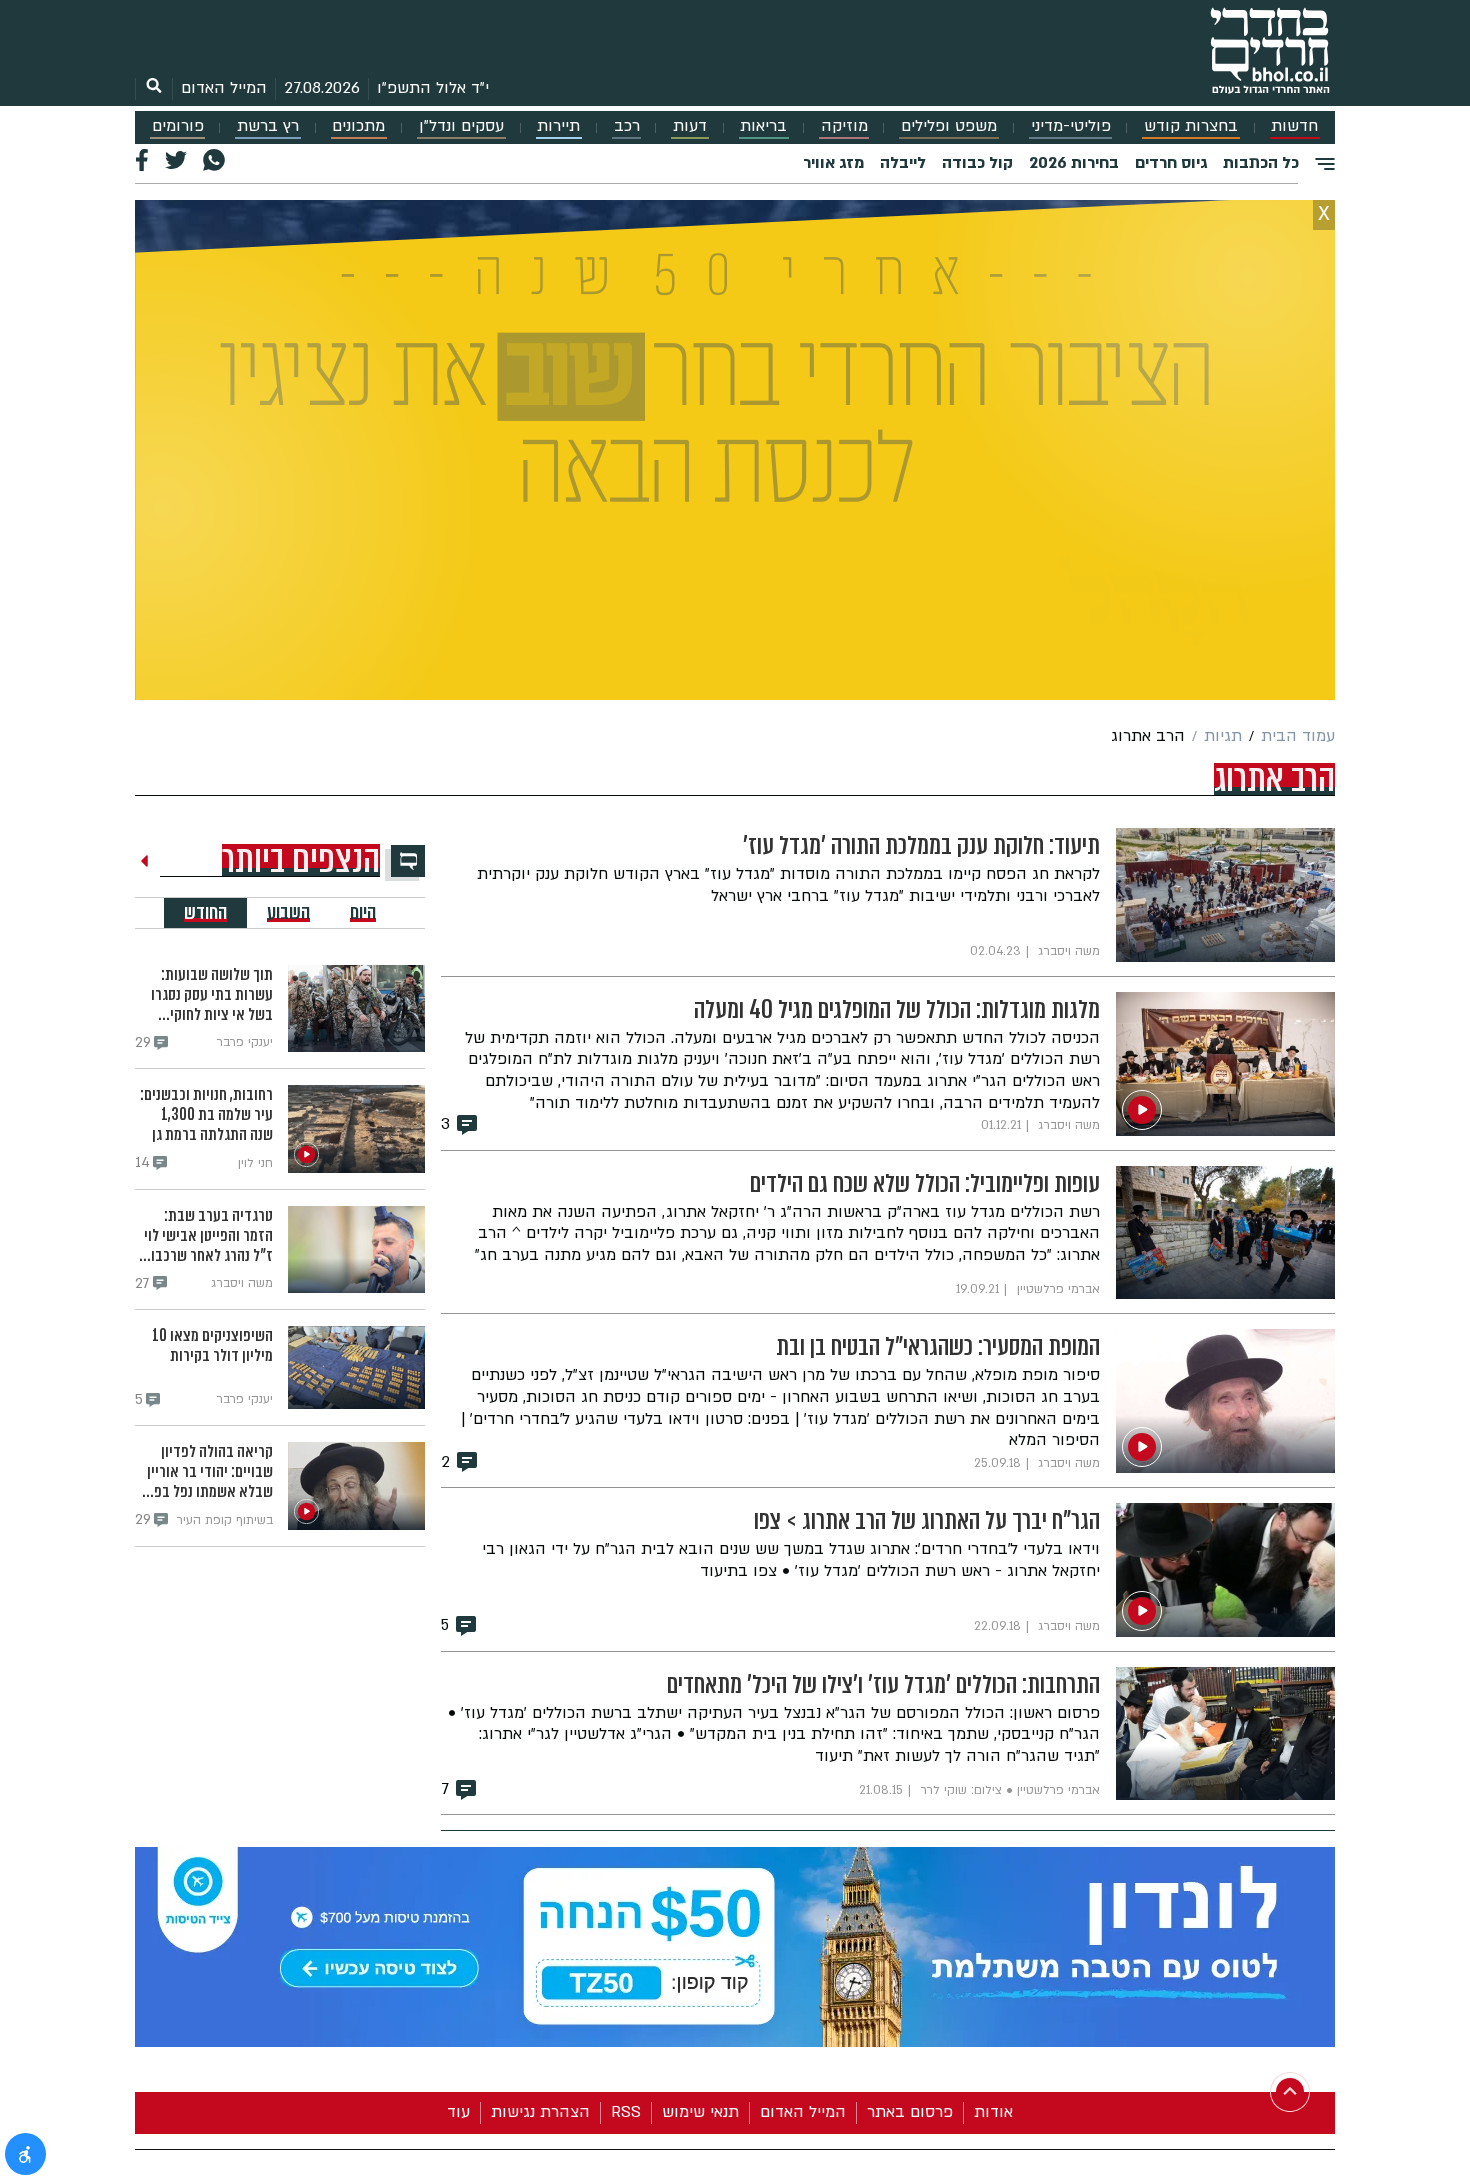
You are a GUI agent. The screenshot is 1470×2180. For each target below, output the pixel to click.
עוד (458, 2112)
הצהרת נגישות (540, 2112)
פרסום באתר (910, 2112)
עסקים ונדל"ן (461, 126)
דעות (690, 126)
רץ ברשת (268, 126)
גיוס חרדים (1171, 163)
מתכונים (358, 126)
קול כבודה (977, 163)
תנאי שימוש (700, 2112)
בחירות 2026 (1074, 163)
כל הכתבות (1261, 163)
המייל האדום (224, 88)
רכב (627, 126)
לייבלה (903, 163)
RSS (626, 2112)
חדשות (1294, 126)
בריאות (763, 126)
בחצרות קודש (1191, 126)
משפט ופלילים (949, 126)
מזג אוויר (833, 163)
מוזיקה (844, 126)
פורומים (178, 126)
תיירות (558, 126)
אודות (993, 2112)
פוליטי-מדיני (1071, 126)
